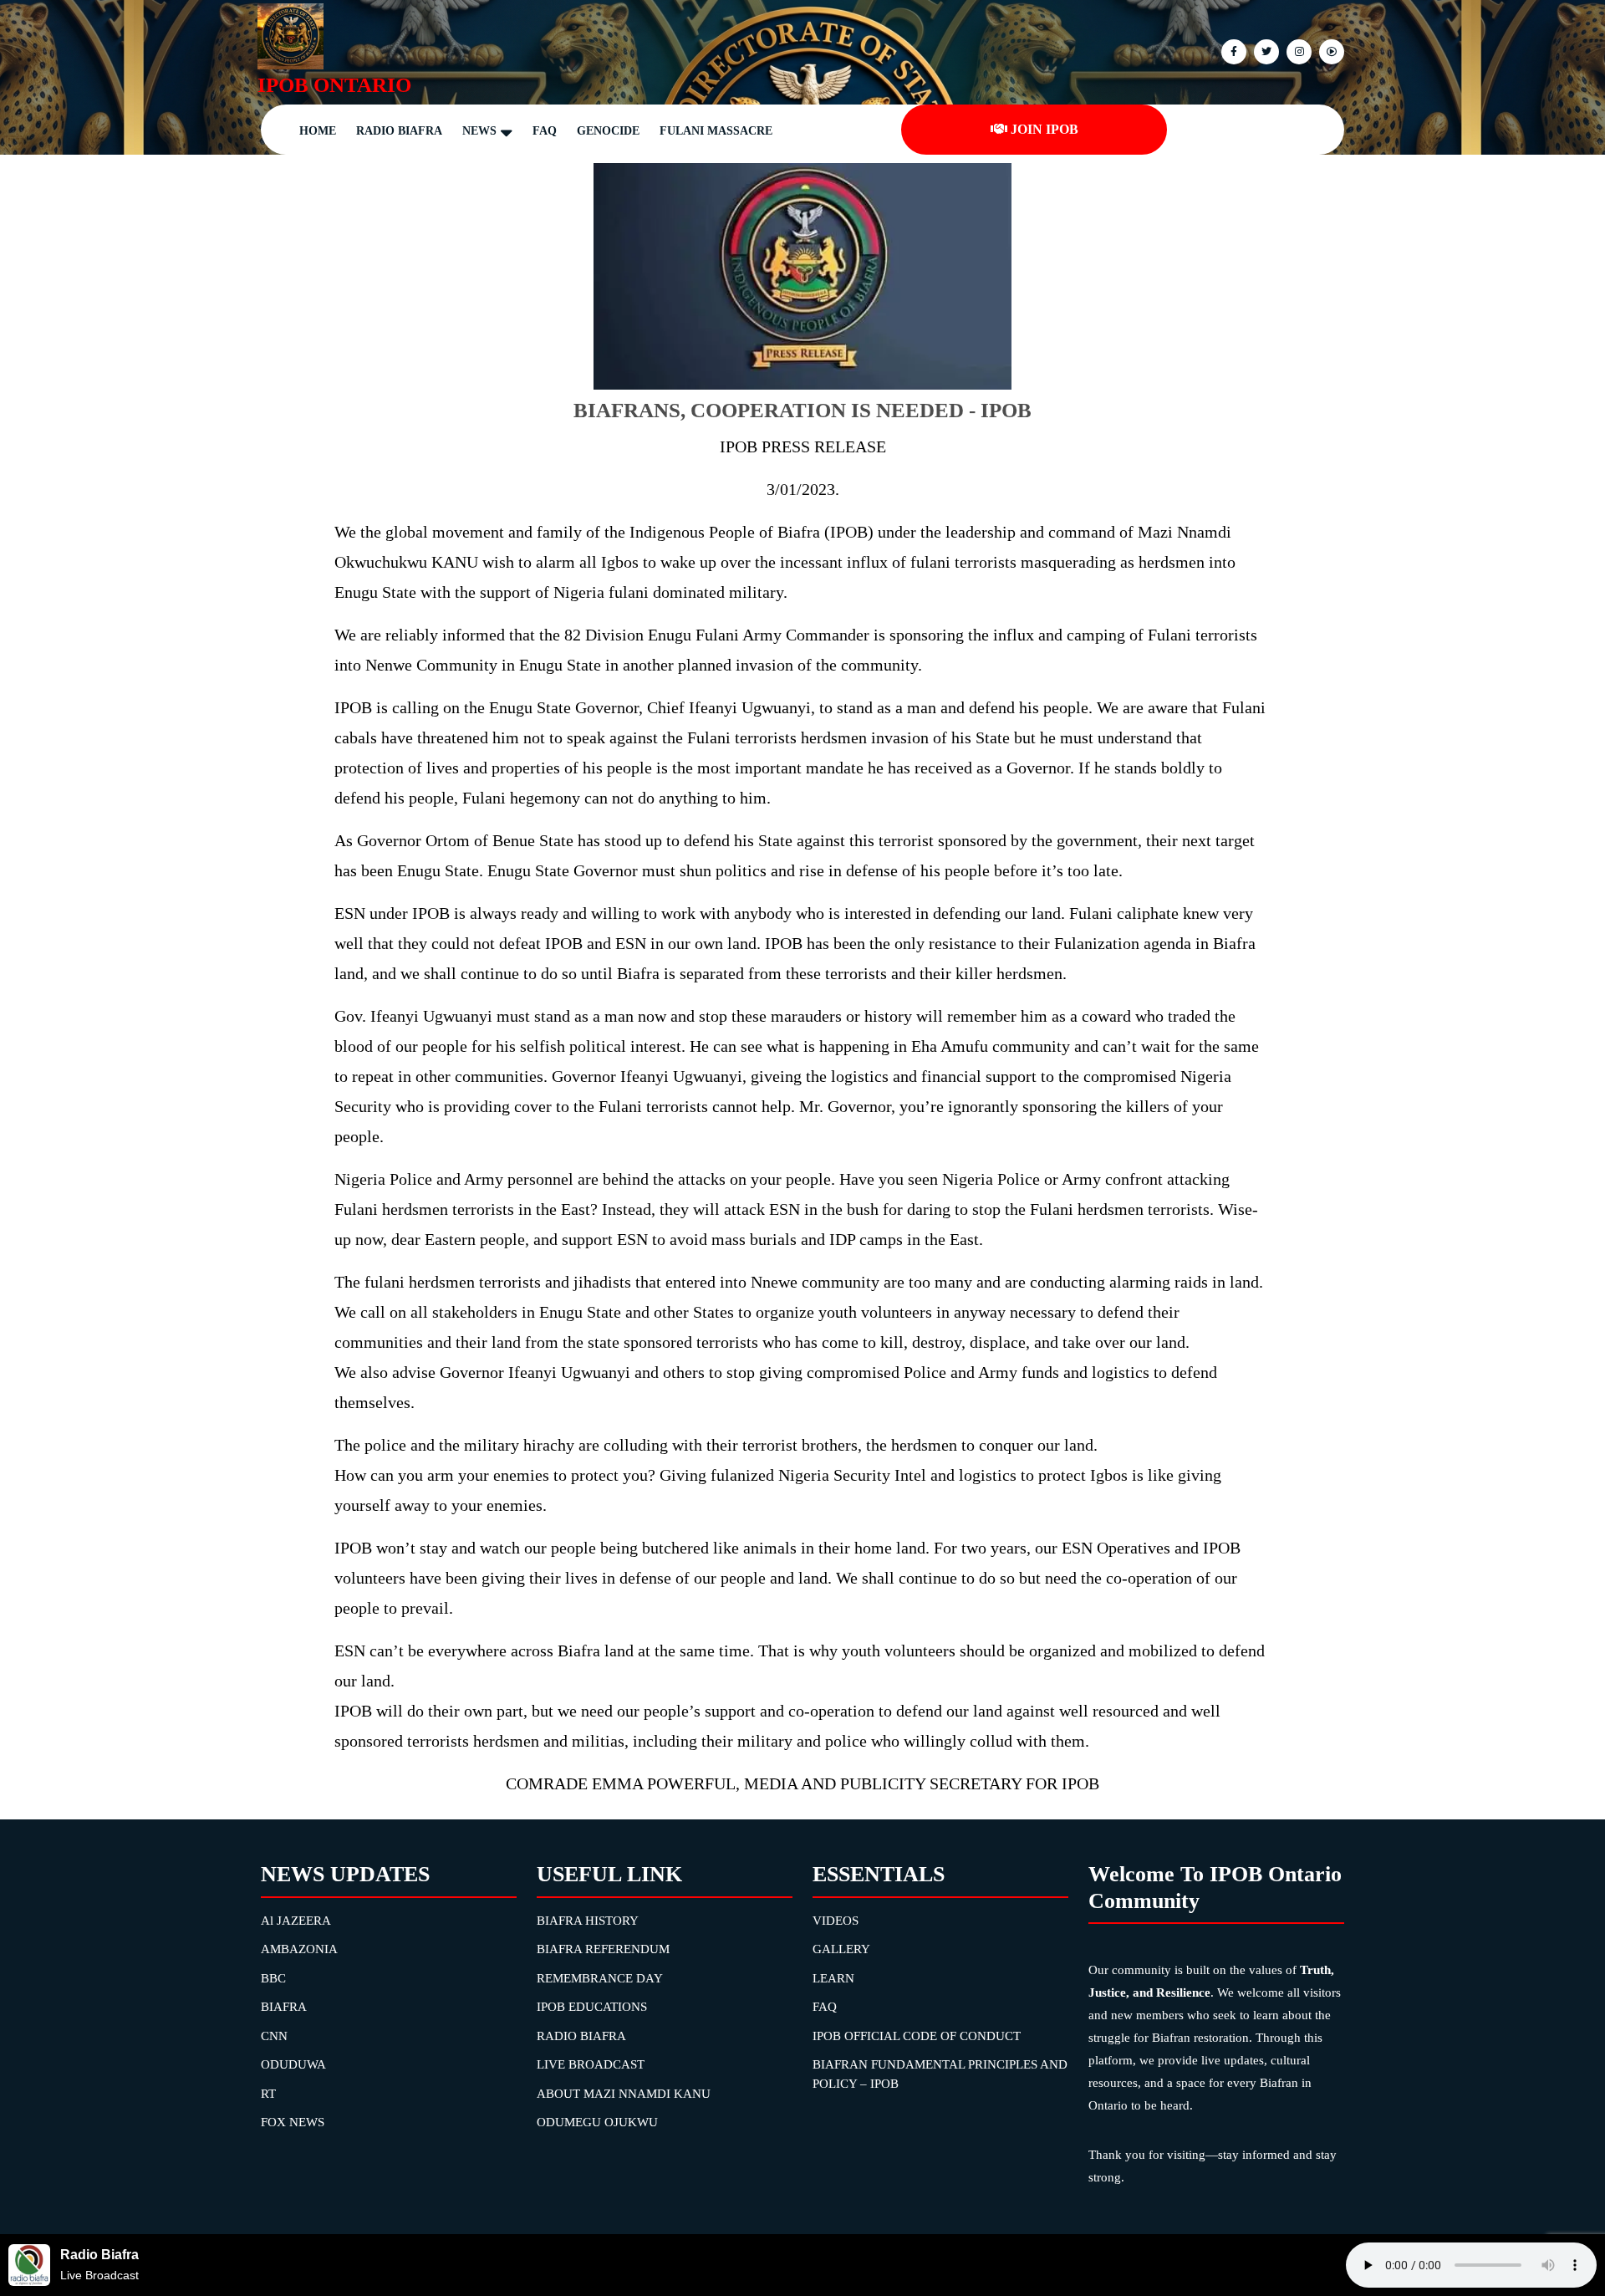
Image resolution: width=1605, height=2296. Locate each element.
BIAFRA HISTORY (588, 1921)
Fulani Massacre (716, 131)
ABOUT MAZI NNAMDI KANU (624, 2094)
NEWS (479, 131)
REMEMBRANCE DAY (600, 1978)
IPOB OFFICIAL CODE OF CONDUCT (917, 2036)
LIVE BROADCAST (591, 2064)
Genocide (608, 131)
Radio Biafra (399, 131)
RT (268, 2094)
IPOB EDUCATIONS (592, 2007)
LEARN (833, 1978)
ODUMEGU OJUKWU (597, 2122)
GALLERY (841, 1949)
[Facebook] (1232, 51)
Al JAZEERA (296, 1921)
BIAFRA (284, 2007)
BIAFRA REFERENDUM (603, 1949)
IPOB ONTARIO (334, 85)
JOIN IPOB (1045, 129)
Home (318, 131)
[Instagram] (1330, 51)
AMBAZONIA (299, 1949)
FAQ (545, 131)
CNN (274, 2036)
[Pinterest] (1297, 51)
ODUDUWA (293, 2064)
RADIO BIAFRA (581, 2036)
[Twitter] (1264, 51)
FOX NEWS (293, 2122)
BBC (273, 1978)
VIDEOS (836, 1921)
